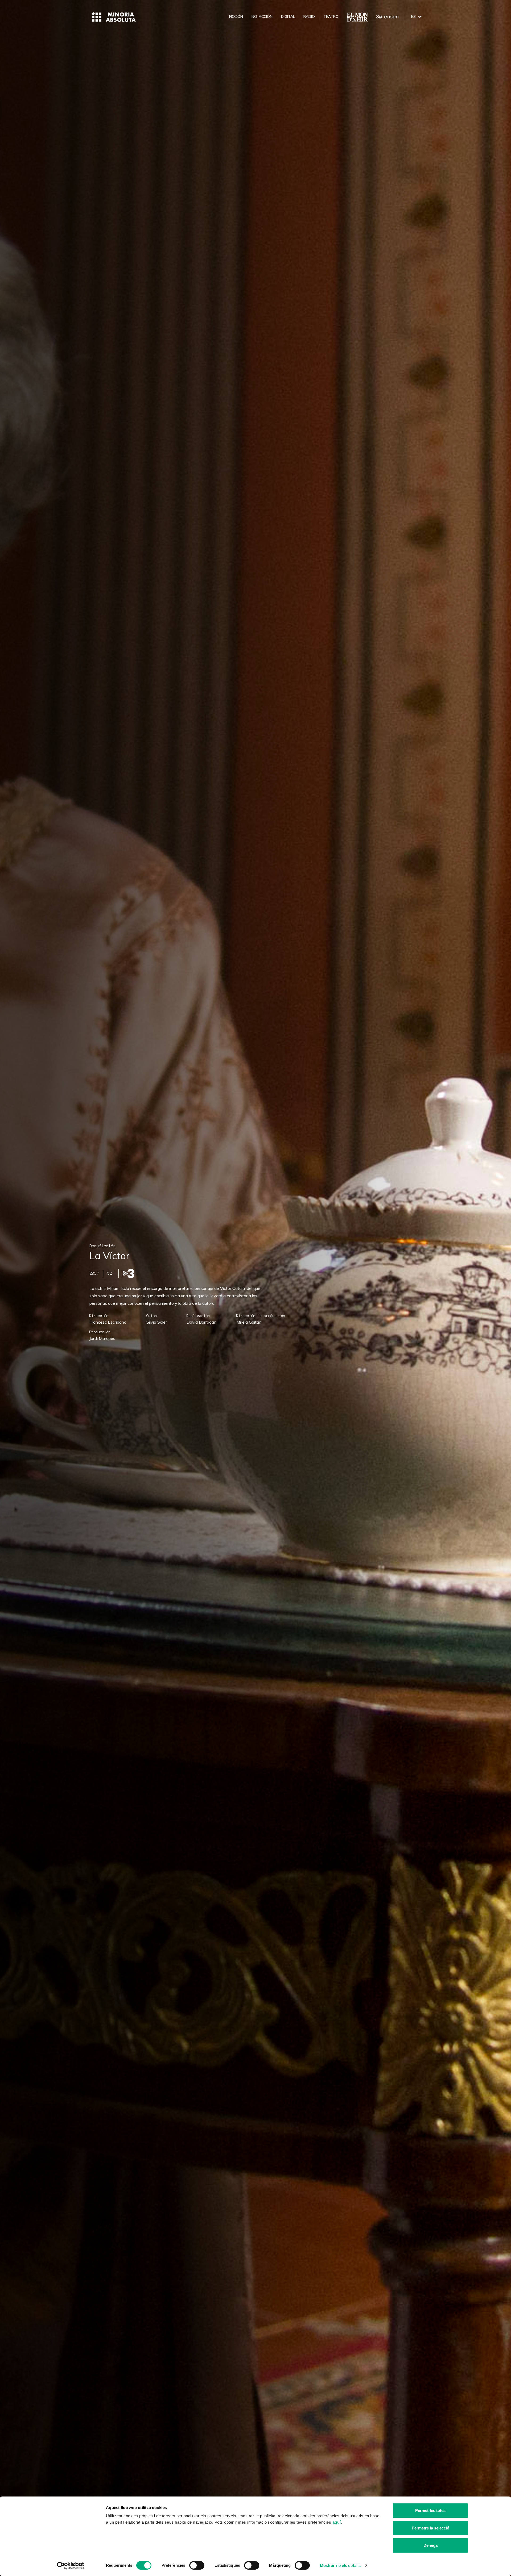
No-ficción (262, 16)
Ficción (236, 16)
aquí (337, 2522)
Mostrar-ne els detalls (340, 2565)
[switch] (197, 2565)
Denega (430, 2545)
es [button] (413, 16)
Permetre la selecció (430, 2528)
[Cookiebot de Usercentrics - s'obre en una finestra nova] (71, 2566)
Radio (309, 16)
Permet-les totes (430, 2510)
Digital (288, 16)
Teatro (331, 16)
